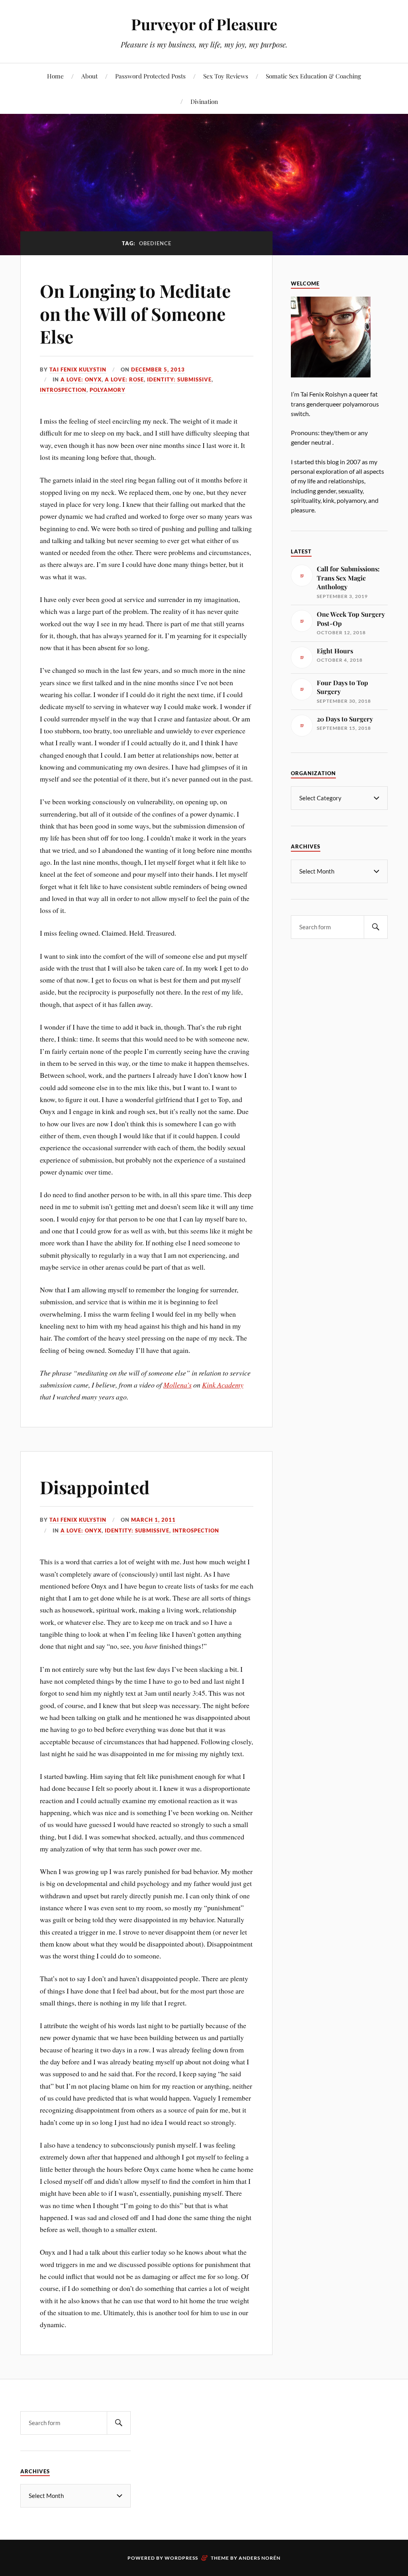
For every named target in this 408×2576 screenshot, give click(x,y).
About (89, 76)
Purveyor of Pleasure (204, 24)
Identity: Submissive (179, 379)
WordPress (181, 2558)
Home (55, 76)
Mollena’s (178, 1385)
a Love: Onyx (81, 379)
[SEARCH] (376, 927)
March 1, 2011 (153, 1520)
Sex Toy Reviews (226, 76)
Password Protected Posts (150, 76)
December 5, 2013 (158, 369)
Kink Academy (223, 1385)
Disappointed (95, 1487)
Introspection (63, 390)
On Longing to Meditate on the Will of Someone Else (135, 313)
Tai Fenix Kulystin (78, 369)
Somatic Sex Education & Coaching (313, 76)
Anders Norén (260, 2558)
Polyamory (108, 390)
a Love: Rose (124, 379)
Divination (204, 101)
